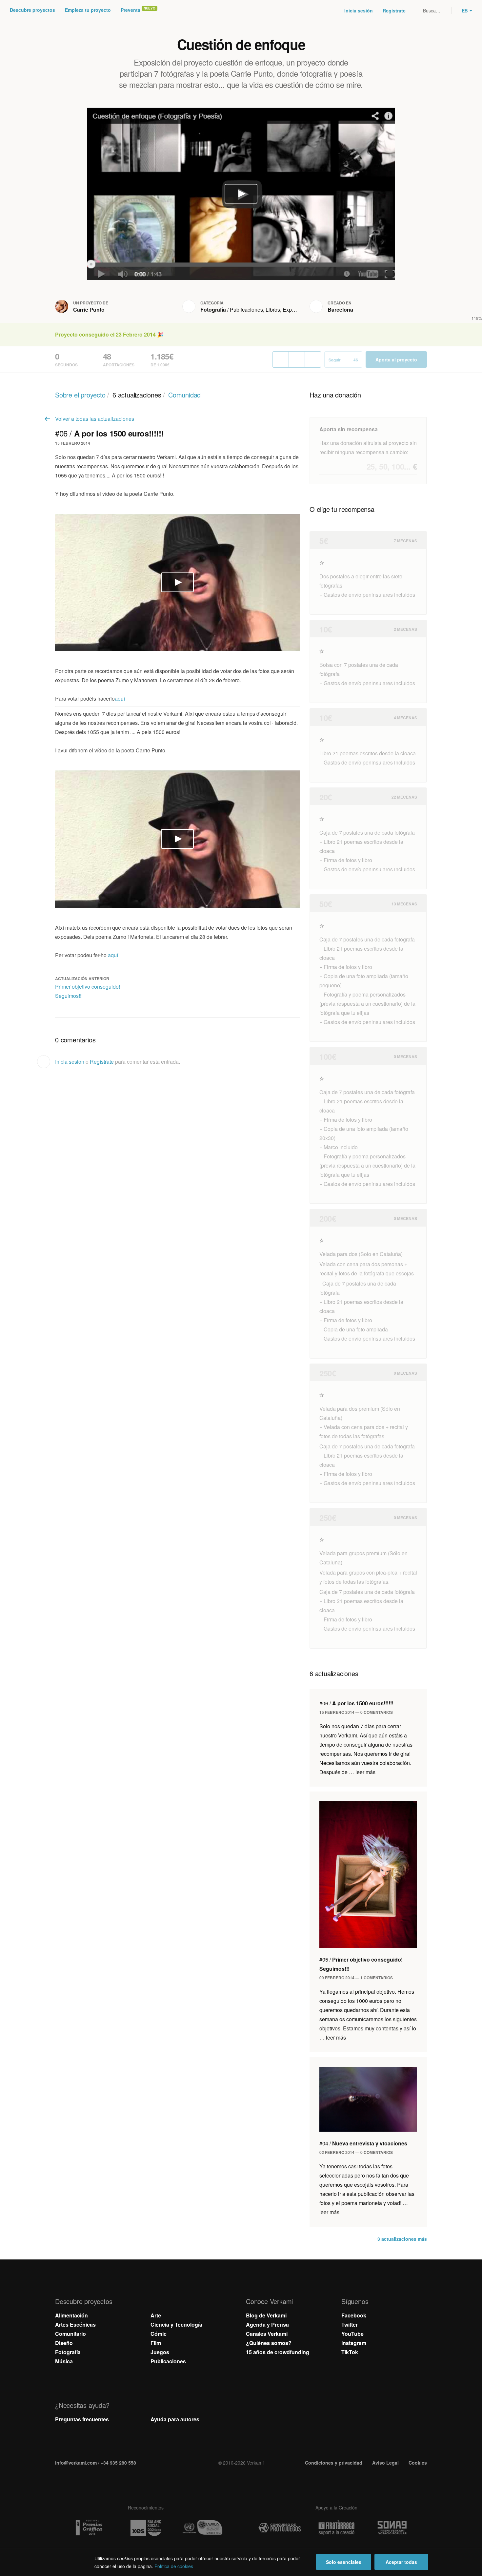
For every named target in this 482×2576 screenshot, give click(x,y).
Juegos (160, 2352)
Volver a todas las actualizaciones (95, 419)
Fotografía (213, 310)
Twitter (350, 2324)
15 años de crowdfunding (278, 2352)
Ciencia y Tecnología (176, 2324)
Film (156, 2343)
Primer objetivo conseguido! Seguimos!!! (88, 991)
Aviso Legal (385, 2463)
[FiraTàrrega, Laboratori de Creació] (336, 2528)
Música (64, 2361)
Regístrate (394, 10)
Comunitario (70, 2334)
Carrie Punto (89, 310)
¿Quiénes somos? (269, 2343)
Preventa (131, 10)
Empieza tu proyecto (88, 10)
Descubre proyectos (32, 10)
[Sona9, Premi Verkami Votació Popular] (393, 2528)
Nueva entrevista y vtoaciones (363, 2143)
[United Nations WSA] (202, 2528)
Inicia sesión (359, 10)
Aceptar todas (401, 2562)
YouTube (352, 2334)
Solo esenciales (344, 2562)
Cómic (159, 2334)
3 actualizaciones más (402, 2239)
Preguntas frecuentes (82, 2419)
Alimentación (71, 2315)
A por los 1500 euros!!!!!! (356, 1703)
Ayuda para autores (175, 2419)
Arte (156, 2315)
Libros (273, 310)
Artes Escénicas (75, 2324)
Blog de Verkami (266, 2315)
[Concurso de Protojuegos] (280, 2528)
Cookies (418, 2463)
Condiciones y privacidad (334, 2463)
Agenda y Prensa (267, 2324)
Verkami (242, 10)
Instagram (354, 2343)
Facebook (354, 2315)
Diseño (64, 2343)
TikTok (350, 2352)
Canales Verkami (267, 2334)
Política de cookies (174, 2566)
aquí (120, 698)
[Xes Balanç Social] (146, 2528)
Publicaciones (246, 310)
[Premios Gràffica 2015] (89, 2528)
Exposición (296, 310)
